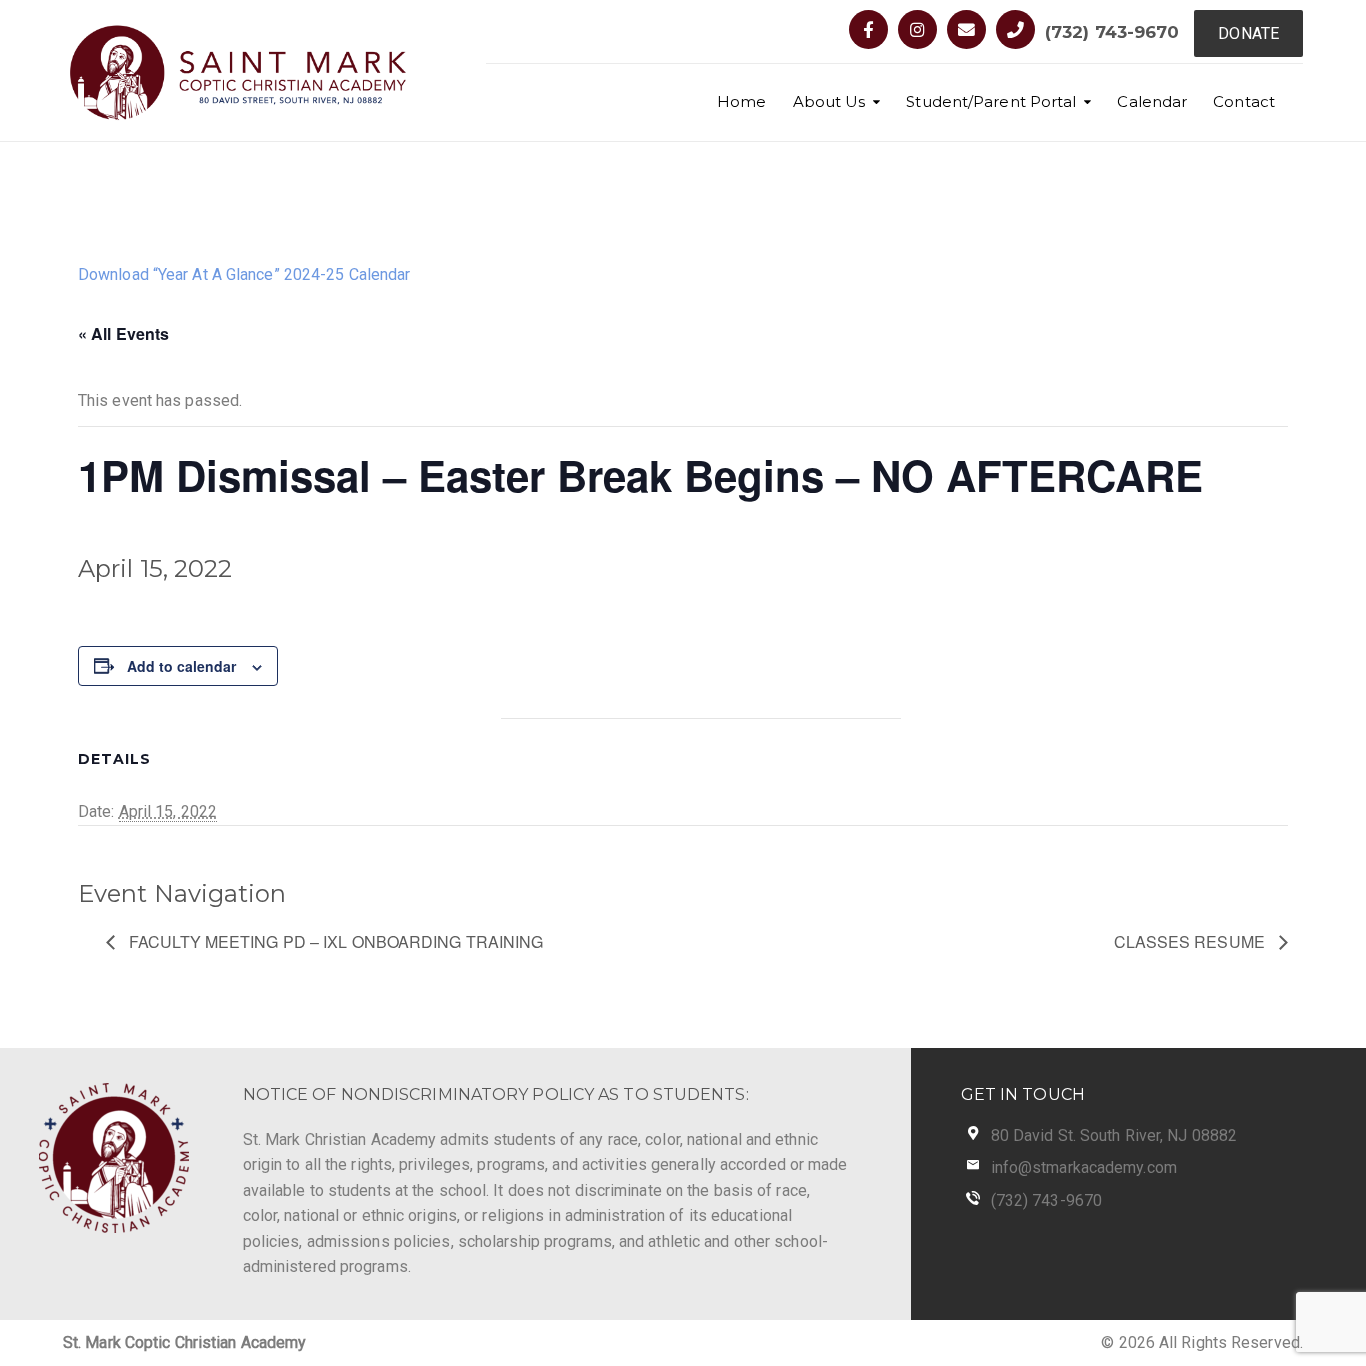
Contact (1244, 101)
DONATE (1248, 33)
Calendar (1152, 101)
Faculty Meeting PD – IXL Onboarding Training (334, 941)
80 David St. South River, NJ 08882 (1114, 1135)
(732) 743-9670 (1112, 32)
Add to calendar (181, 666)
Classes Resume (1192, 941)
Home (741, 101)
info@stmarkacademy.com (1084, 1167)
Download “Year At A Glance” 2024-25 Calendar (244, 274)
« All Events (123, 333)
